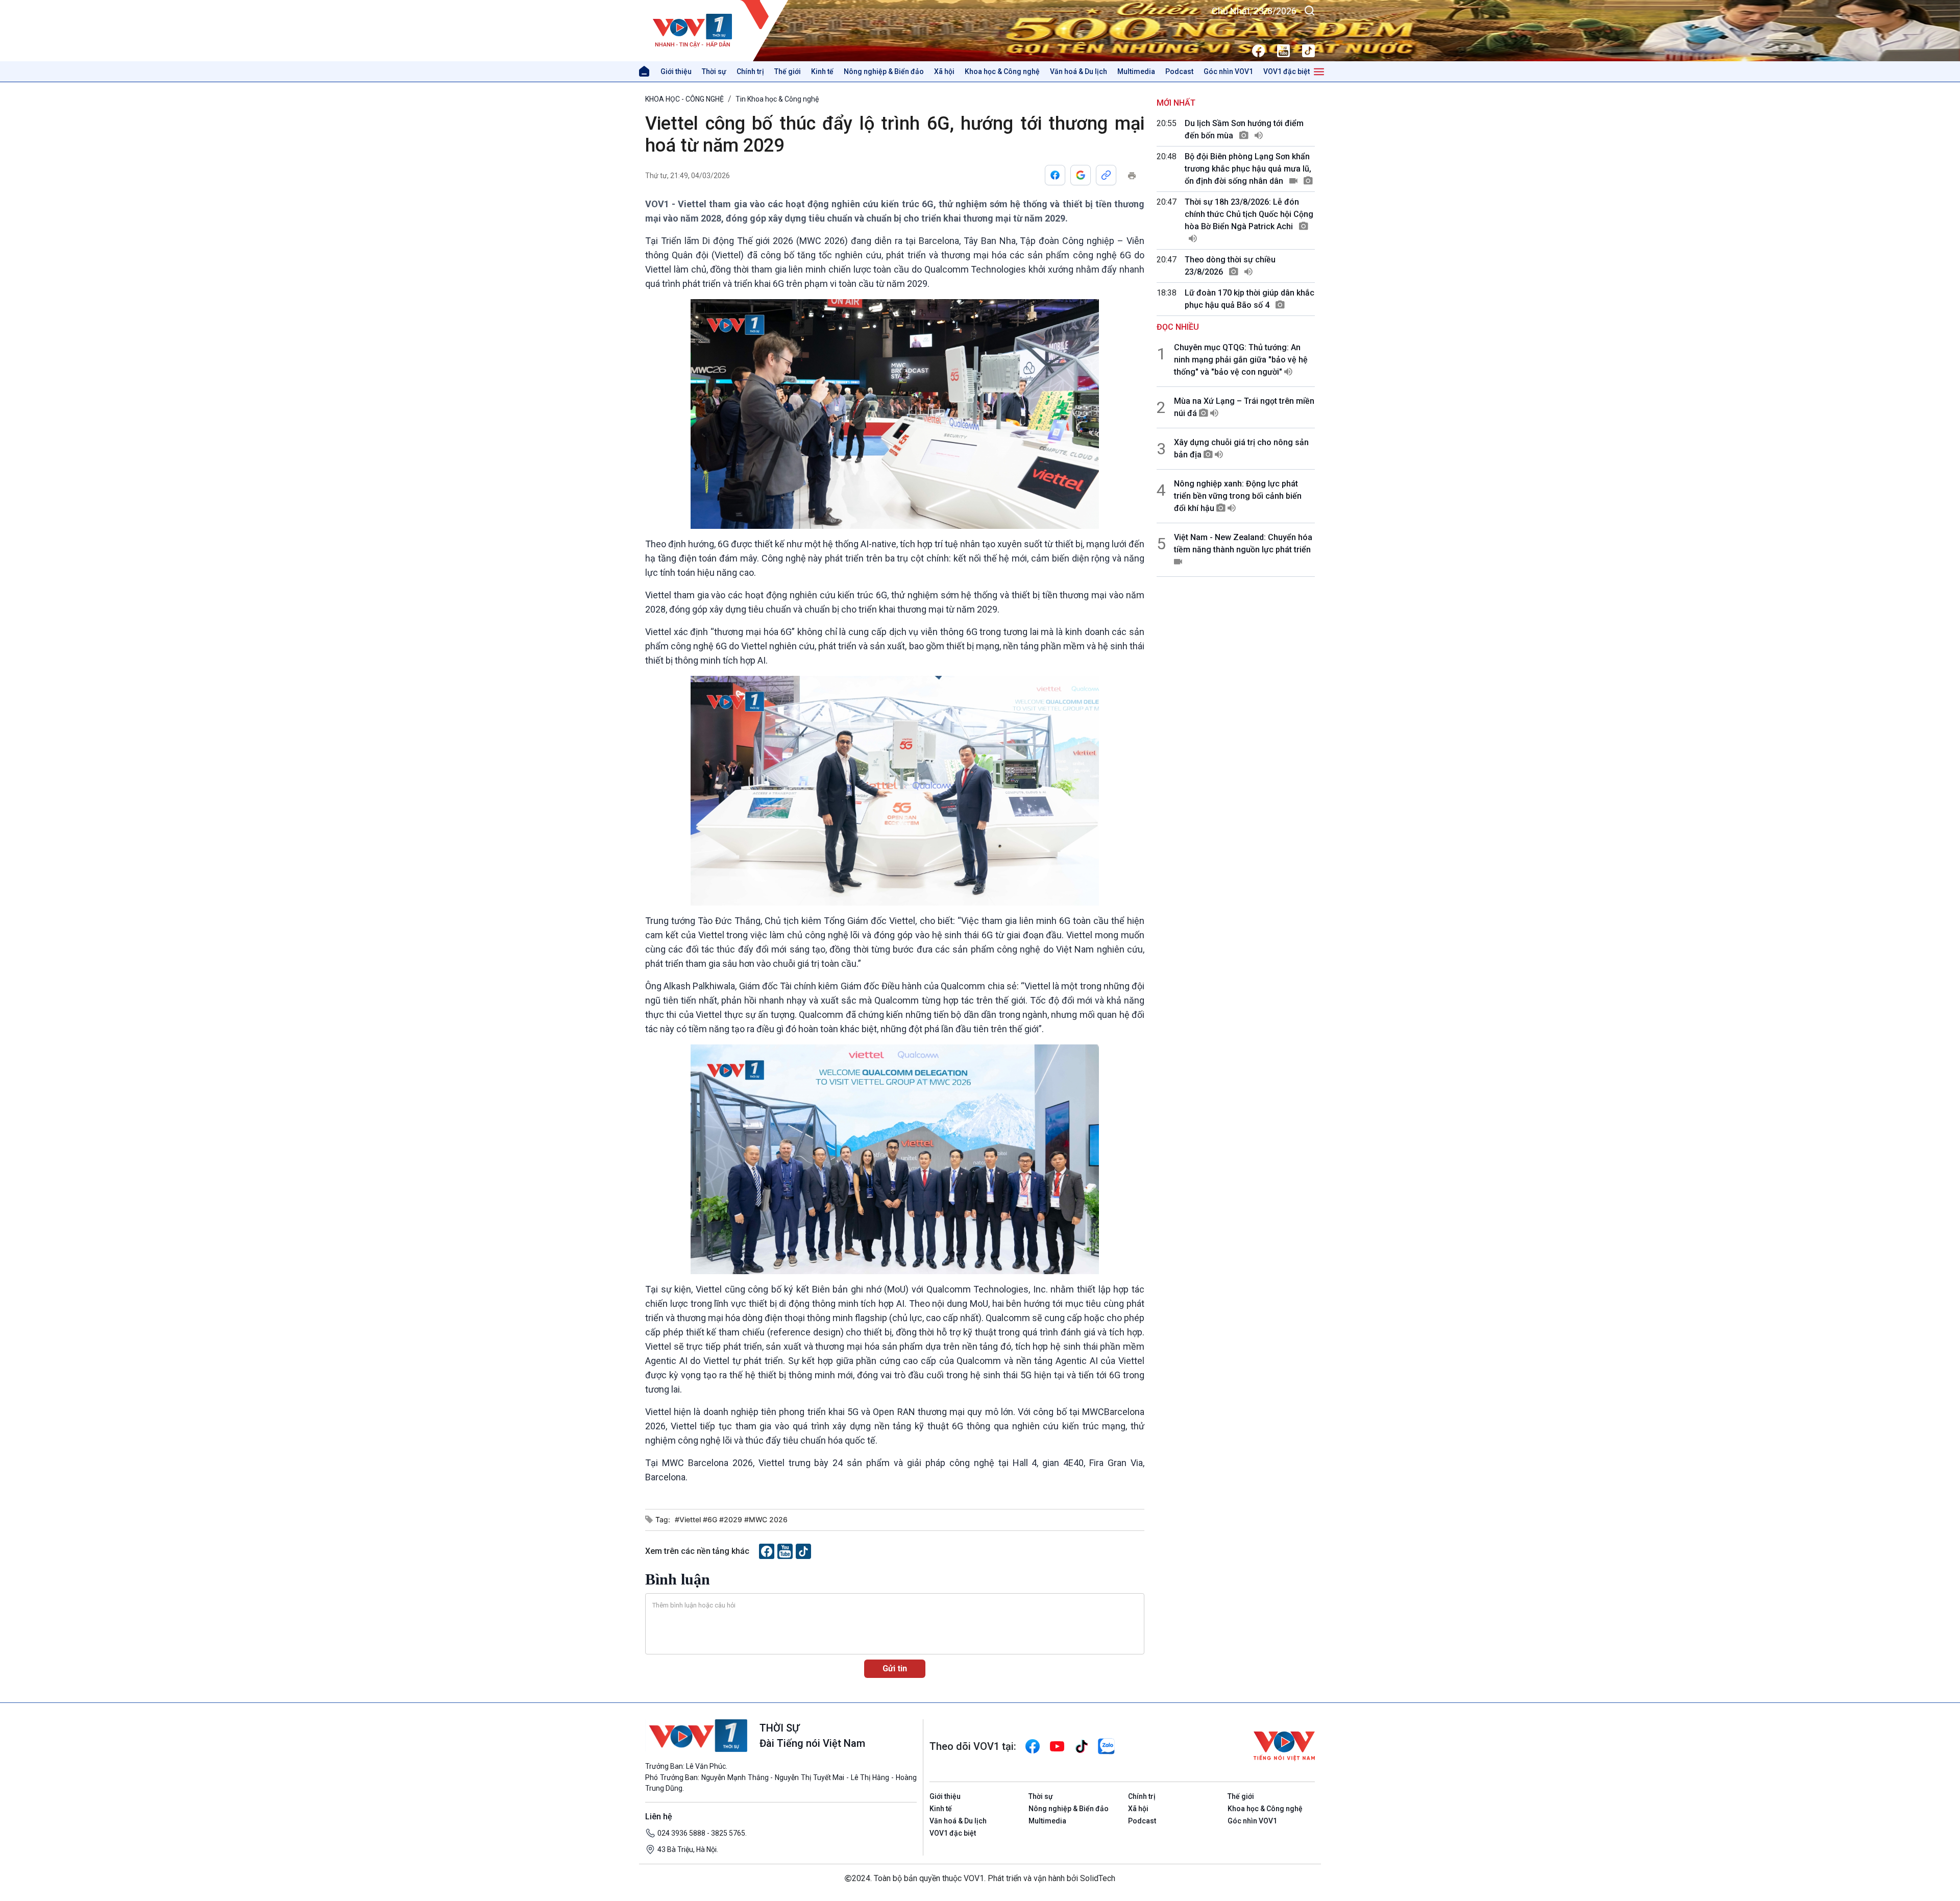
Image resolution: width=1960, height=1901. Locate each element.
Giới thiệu (676, 71)
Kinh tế (822, 71)
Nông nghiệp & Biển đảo (884, 71)
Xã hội (944, 71)
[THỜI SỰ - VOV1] (717, 31)
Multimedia (1136, 71)
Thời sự (714, 71)
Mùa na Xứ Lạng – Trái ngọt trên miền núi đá (1244, 407)
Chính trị (750, 71)
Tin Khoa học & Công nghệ (777, 99)
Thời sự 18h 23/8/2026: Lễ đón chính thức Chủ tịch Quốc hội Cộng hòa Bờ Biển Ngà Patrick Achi (1249, 214)
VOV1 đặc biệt (1287, 71)
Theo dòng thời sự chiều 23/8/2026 (1230, 266)
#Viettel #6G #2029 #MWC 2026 (731, 1519)
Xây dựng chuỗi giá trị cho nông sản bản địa (1241, 448)
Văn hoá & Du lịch (1079, 71)
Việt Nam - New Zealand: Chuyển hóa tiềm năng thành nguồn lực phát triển (1243, 543)
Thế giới (788, 71)
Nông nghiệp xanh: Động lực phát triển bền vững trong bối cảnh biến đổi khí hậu (1238, 496)
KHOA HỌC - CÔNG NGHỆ (684, 99)
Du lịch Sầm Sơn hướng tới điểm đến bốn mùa (1244, 129)
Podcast (1179, 71)
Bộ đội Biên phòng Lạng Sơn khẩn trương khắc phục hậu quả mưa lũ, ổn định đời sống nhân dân (1248, 169)
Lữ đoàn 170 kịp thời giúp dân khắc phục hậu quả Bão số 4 (1249, 299)
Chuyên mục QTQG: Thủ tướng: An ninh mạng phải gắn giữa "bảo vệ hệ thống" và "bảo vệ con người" (1241, 360)
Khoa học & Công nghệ (1002, 71)
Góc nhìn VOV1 (1228, 71)
